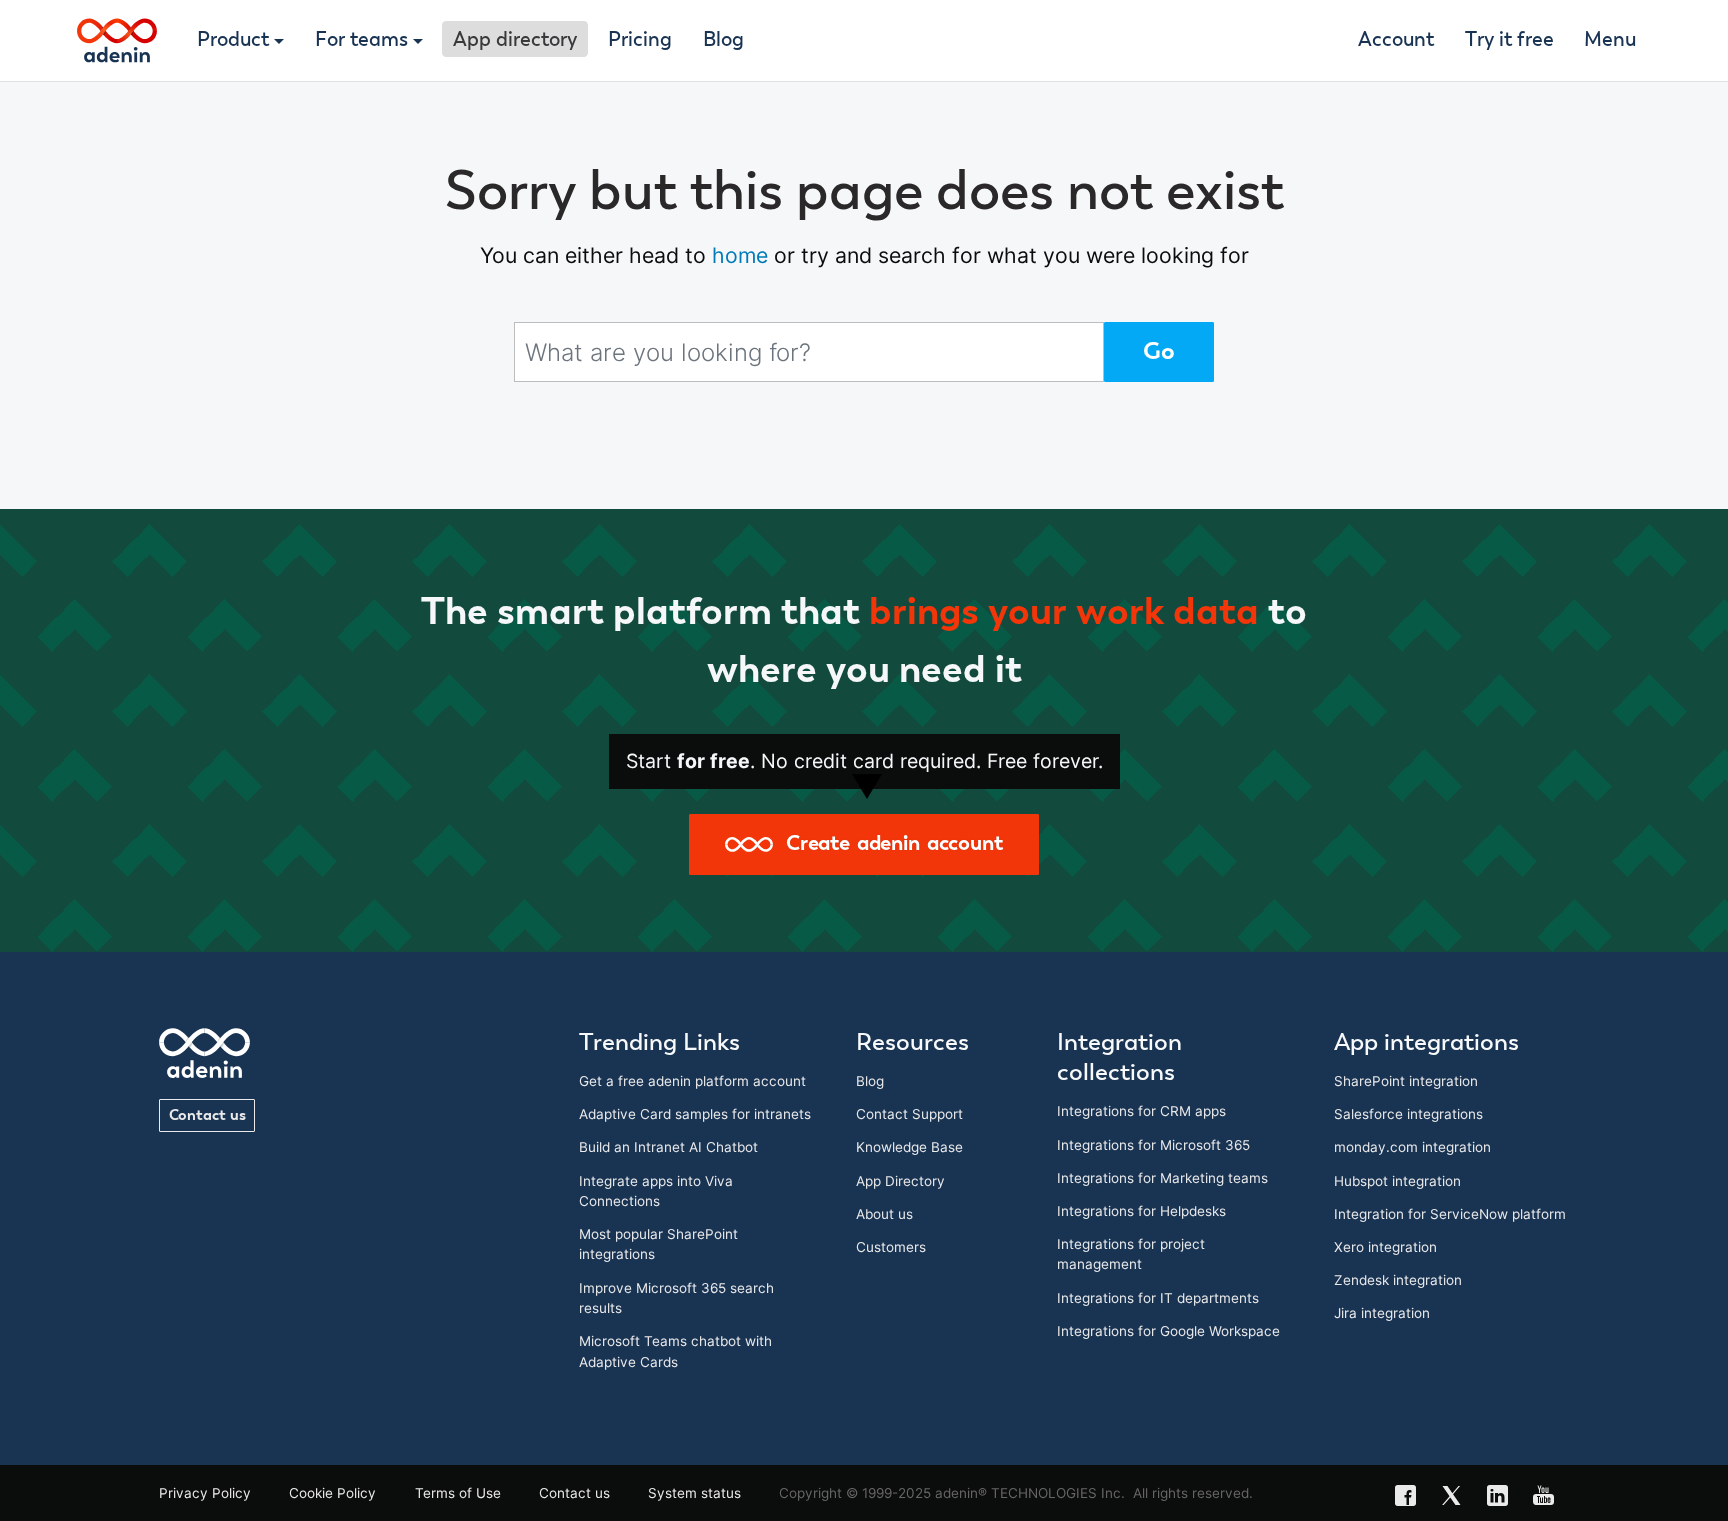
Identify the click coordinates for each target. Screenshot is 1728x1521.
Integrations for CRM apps (1141, 1111)
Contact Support (909, 1114)
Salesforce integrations (1408, 1114)
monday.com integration (1412, 1147)
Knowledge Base (909, 1147)
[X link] (1458, 1498)
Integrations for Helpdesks (1141, 1211)
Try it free (1509, 40)
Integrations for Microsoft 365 (1153, 1145)
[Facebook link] (1412, 1498)
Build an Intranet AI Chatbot (668, 1147)
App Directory (900, 1181)
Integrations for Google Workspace (1168, 1331)
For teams (361, 40)
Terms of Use (458, 1493)
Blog (723, 40)
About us (884, 1214)
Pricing (640, 40)
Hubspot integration (1397, 1181)
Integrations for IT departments (1158, 1298)
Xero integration (1385, 1247)
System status (694, 1493)
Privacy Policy (205, 1493)
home (740, 255)
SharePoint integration (1406, 1081)
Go (1159, 352)
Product (233, 40)
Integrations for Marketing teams (1162, 1178)
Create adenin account (887, 844)
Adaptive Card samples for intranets (695, 1114)
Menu (1610, 40)
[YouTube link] (1550, 1498)
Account (1396, 40)
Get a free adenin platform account (692, 1081)
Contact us (207, 1115)
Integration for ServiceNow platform (1450, 1214)
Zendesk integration (1398, 1280)
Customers (891, 1247)
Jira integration (1382, 1313)
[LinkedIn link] (1504, 1498)
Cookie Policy (332, 1493)
